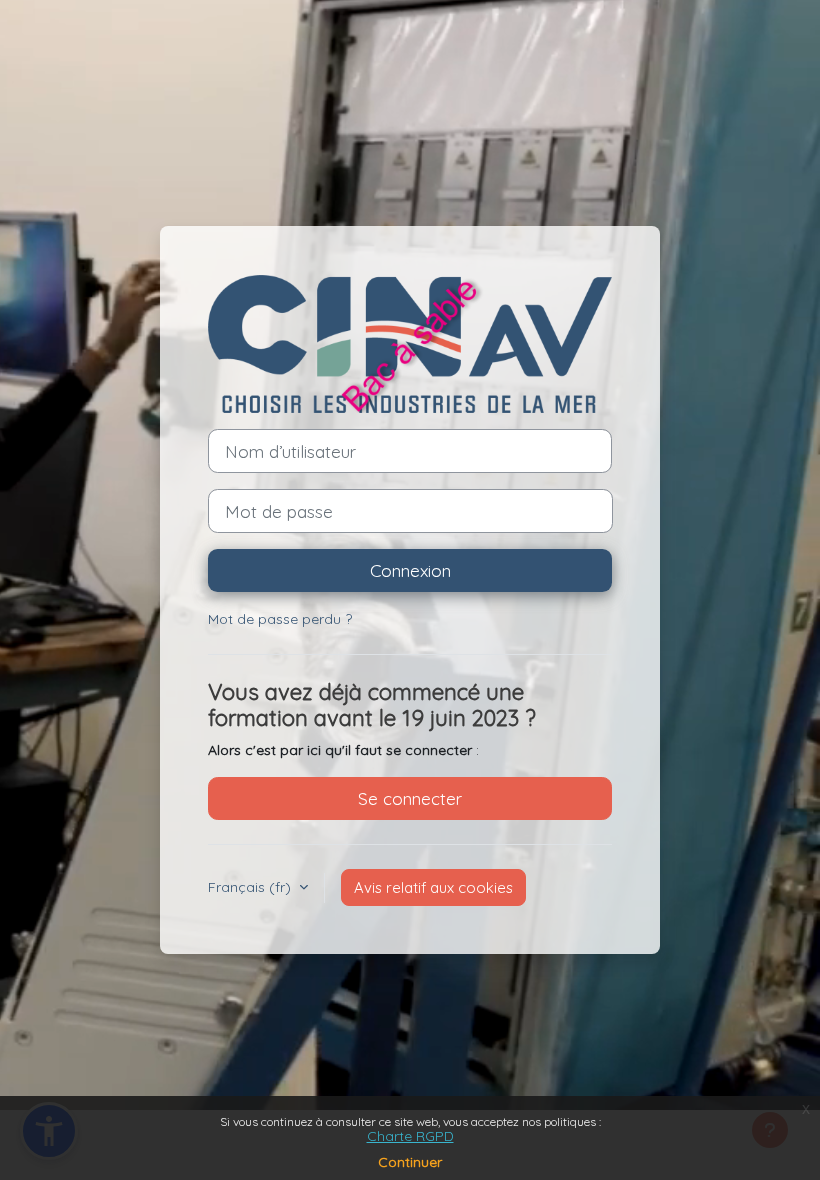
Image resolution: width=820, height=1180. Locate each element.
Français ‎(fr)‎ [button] (251, 887)
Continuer (410, 1162)
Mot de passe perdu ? (280, 619)
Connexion (410, 570)
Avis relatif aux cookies (433, 887)
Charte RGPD (410, 1136)
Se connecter (410, 798)
